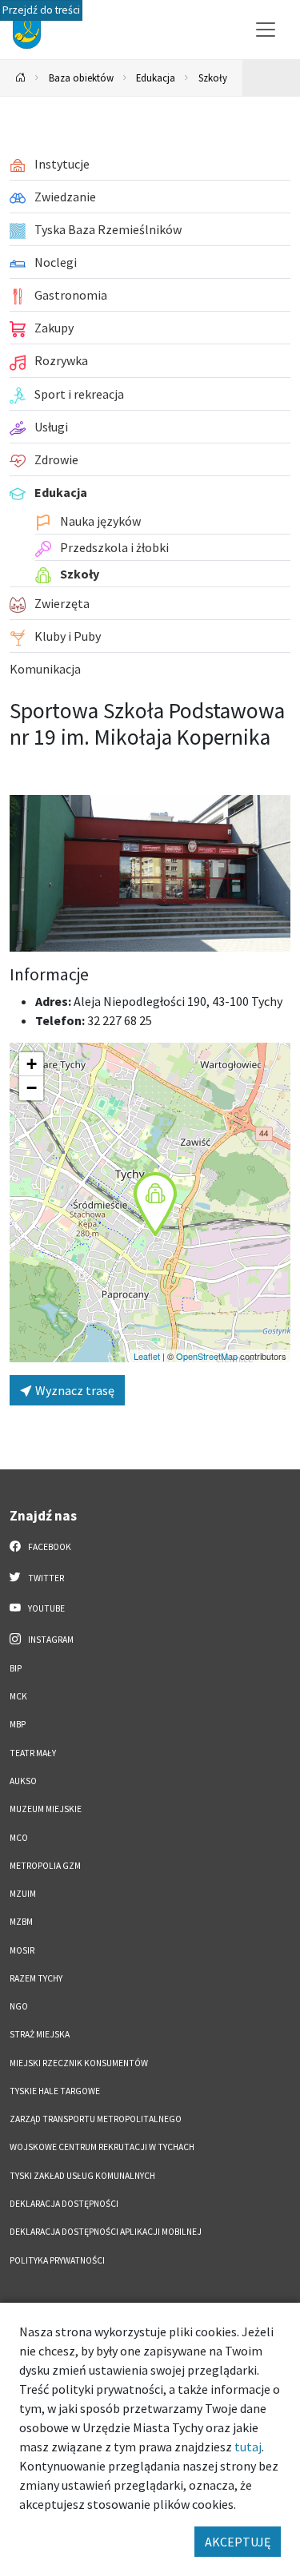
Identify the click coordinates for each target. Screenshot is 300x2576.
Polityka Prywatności (57, 2260)
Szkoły (213, 78)
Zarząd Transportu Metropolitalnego (96, 2119)
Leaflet (147, 1356)
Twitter (45, 1578)
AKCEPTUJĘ (238, 2542)
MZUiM (23, 1894)
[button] (155, 1204)
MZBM (21, 1922)
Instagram (50, 1640)
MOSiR (22, 1950)
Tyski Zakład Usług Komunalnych (82, 2176)
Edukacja (156, 78)
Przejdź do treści (41, 10)
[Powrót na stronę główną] (21, 78)
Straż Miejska (40, 2034)
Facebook (49, 1547)
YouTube (46, 1608)
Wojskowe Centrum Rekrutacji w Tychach (102, 2147)
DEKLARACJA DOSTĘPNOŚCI (64, 2204)
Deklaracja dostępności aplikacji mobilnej (106, 2232)
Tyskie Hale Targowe (55, 2091)
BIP (16, 1668)
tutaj (248, 2447)
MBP (18, 1724)
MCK (18, 1696)
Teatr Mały (33, 1753)
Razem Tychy (36, 1978)
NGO (19, 2006)
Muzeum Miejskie (46, 1809)
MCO (19, 1838)
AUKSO (23, 1781)
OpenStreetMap (207, 1356)
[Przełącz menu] (266, 30)
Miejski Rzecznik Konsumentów (79, 2063)
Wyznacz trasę (74, 1390)
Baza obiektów (81, 78)
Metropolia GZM (45, 1866)
